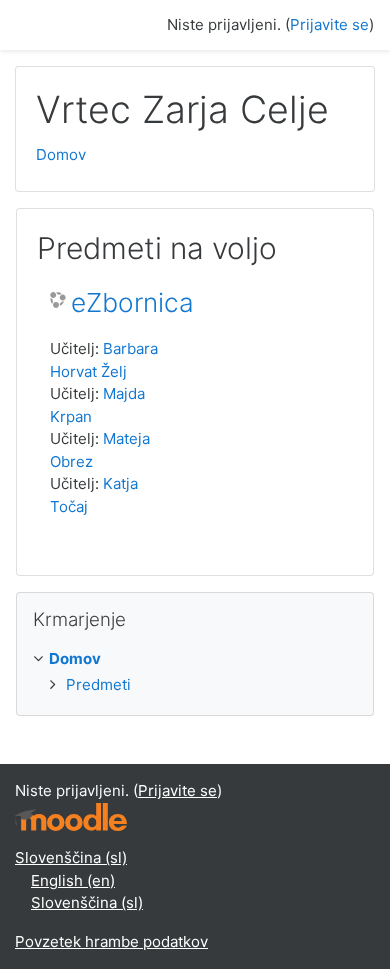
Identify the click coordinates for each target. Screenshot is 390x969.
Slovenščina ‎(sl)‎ (71, 857)
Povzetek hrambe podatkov (111, 941)
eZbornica (132, 302)
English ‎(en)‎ (73, 880)
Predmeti (98, 684)
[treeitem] (195, 659)
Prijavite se (329, 24)
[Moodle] (71, 815)
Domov (61, 154)
